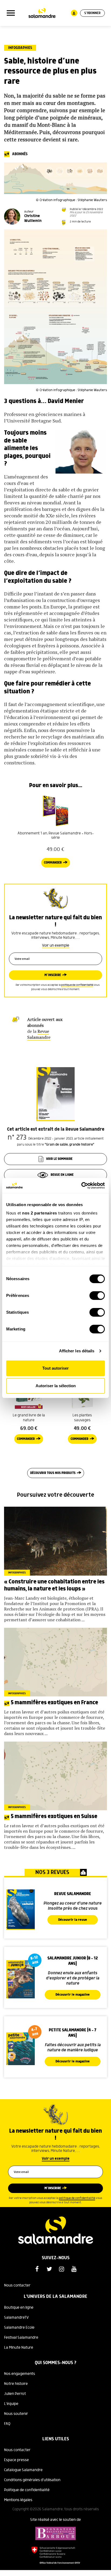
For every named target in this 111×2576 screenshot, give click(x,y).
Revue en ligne (62, 1175)
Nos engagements (20, 2374)
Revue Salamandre (39, 1034)
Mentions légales (18, 2500)
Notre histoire (16, 2384)
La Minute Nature (19, 2348)
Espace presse (16, 2460)
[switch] (97, 1296)
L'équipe (11, 2404)
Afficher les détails (77, 1351)
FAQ (7, 2424)
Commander (53, 863)
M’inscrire (53, 975)
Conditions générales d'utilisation (32, 2480)
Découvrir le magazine (73, 1995)
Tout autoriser (55, 1368)
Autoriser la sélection (56, 1386)
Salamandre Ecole (19, 2328)
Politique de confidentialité (27, 2490)
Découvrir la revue (73, 1920)
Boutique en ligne (19, 2308)
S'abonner (92, 13)
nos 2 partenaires (40, 1213)
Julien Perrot (15, 2394)
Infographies (20, 48)
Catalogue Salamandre (23, 2470)
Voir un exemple (56, 946)
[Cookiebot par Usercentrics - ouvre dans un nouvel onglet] (81, 1186)
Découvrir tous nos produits (53, 1473)
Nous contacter (17, 2285)
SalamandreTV (16, 2318)
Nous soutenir (16, 2414)
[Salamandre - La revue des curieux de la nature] (42, 13)
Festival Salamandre (21, 2338)
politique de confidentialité (77, 985)
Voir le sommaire (59, 1159)
